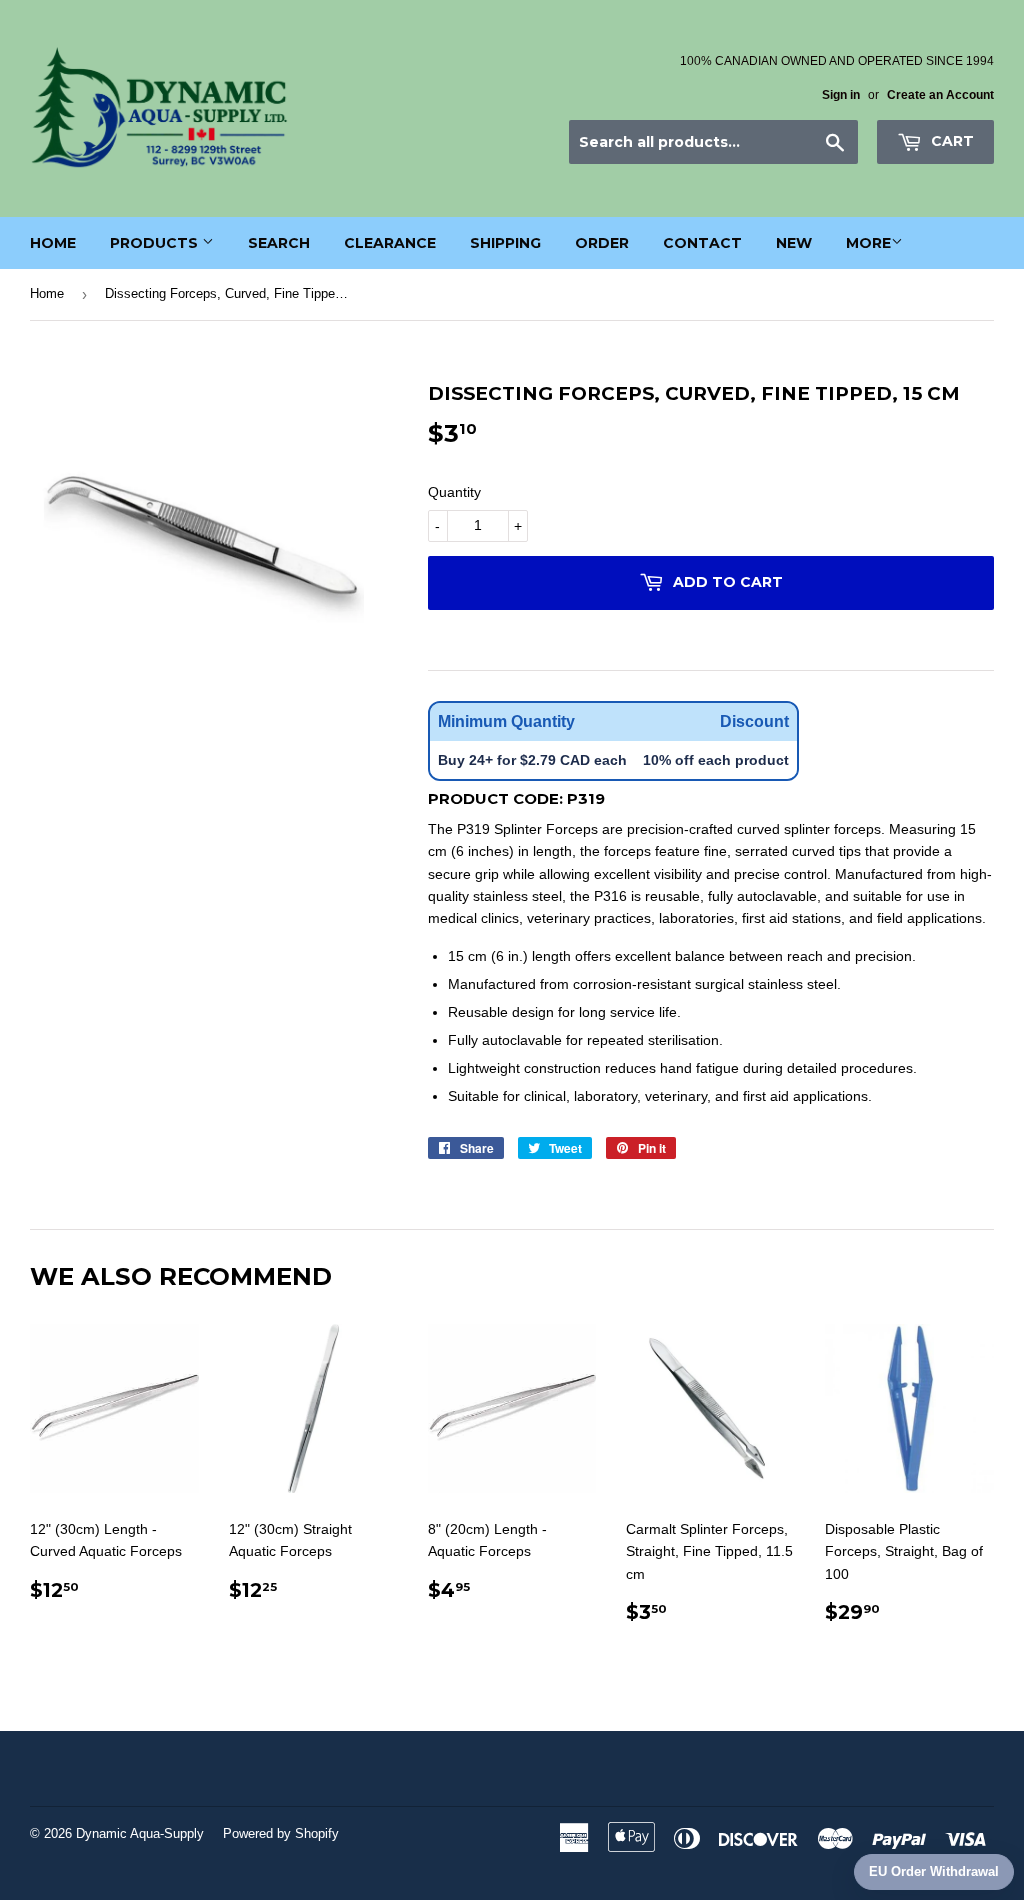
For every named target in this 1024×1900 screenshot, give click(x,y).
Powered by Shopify (281, 1833)
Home (53, 243)
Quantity (454, 492)
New (794, 243)
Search (279, 243)
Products (156, 243)
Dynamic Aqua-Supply (140, 1833)
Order (602, 243)
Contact (702, 243)
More (868, 243)
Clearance (390, 243)
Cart (950, 141)
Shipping (505, 243)
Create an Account (940, 95)
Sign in (841, 95)
